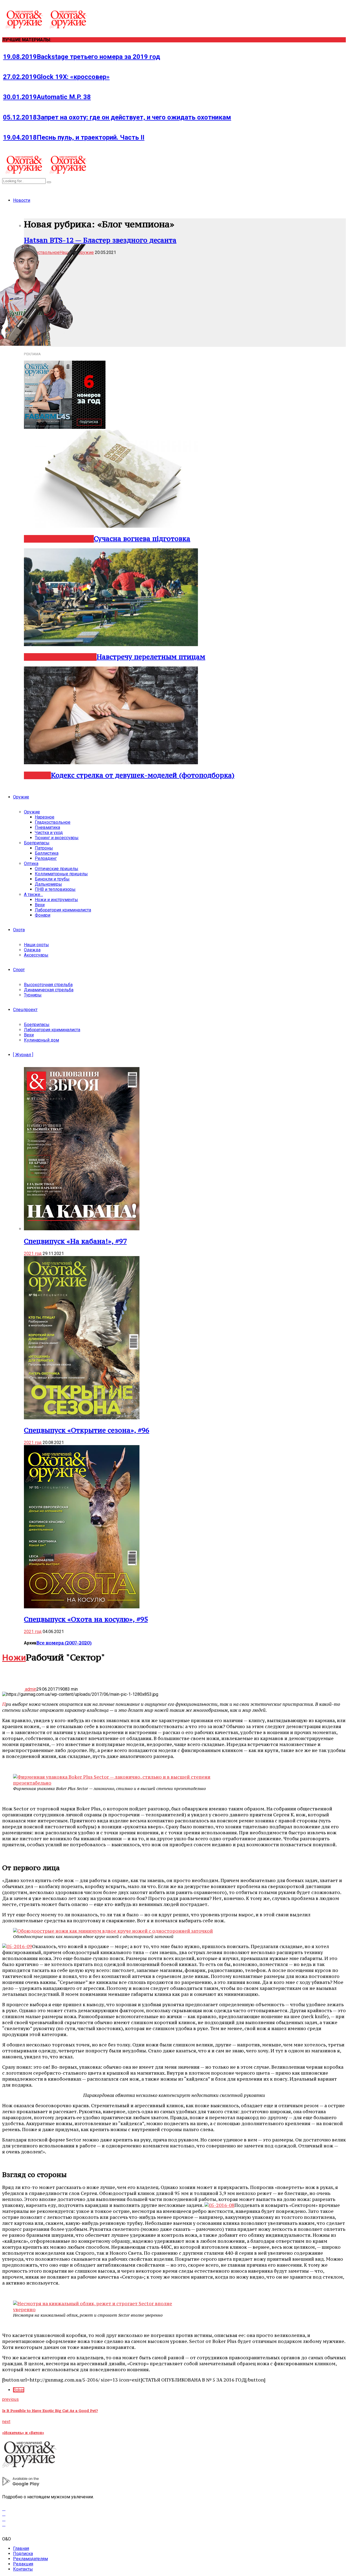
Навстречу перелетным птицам (151, 657)
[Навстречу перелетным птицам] (111, 645)
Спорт (19, 970)
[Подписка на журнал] (65, 427)
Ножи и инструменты (56, 900)
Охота (19, 930)
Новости (22, 200)
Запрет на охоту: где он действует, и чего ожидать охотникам (117, 117)
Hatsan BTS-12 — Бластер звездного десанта (100, 240)
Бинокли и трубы (52, 879)
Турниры (33, 995)
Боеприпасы (37, 843)
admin (30, 1689)
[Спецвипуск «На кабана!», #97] (82, 1229)
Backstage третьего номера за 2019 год (82, 57)
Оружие (21, 797)
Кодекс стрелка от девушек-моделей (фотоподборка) (143, 775)
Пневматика (47, 827)
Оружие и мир (72, 539)
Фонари (43, 915)
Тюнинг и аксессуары (57, 838)
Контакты (23, 2569)
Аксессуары (36, 955)
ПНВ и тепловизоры (55, 889)
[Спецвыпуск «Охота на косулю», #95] (82, 1607)
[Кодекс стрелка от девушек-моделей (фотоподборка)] (111, 763)
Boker (19, 2390)
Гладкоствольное (53, 822)
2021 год (33, 1254)
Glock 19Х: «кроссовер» (56, 77)
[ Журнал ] (23, 1055)
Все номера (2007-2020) (64, 1643)
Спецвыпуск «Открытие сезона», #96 (87, 1430)
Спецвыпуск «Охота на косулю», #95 (86, 1619)
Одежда (32, 950)
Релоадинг (46, 858)
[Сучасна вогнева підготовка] (111, 526)
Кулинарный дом (41, 1040)
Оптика (31, 864)
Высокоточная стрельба (48, 985)
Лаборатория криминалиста (63, 910)
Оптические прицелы (57, 869)
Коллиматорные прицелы (61, 874)
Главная (21, 2548)
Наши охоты (36, 945)
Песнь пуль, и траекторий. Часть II (74, 137)
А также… (33, 894)
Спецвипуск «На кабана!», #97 (75, 1241)
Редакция (23, 2564)
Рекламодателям (30, 2559)
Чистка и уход (49, 833)
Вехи (40, 905)
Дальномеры (48, 884)
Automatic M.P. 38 (47, 97)
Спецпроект (25, 1010)
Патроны (44, 848)
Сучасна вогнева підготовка (142, 539)
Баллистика (47, 853)
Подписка (23, 2554)
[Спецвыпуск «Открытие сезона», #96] (82, 1418)
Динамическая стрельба (49, 990)
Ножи (14, 1657)
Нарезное (39, 657)
